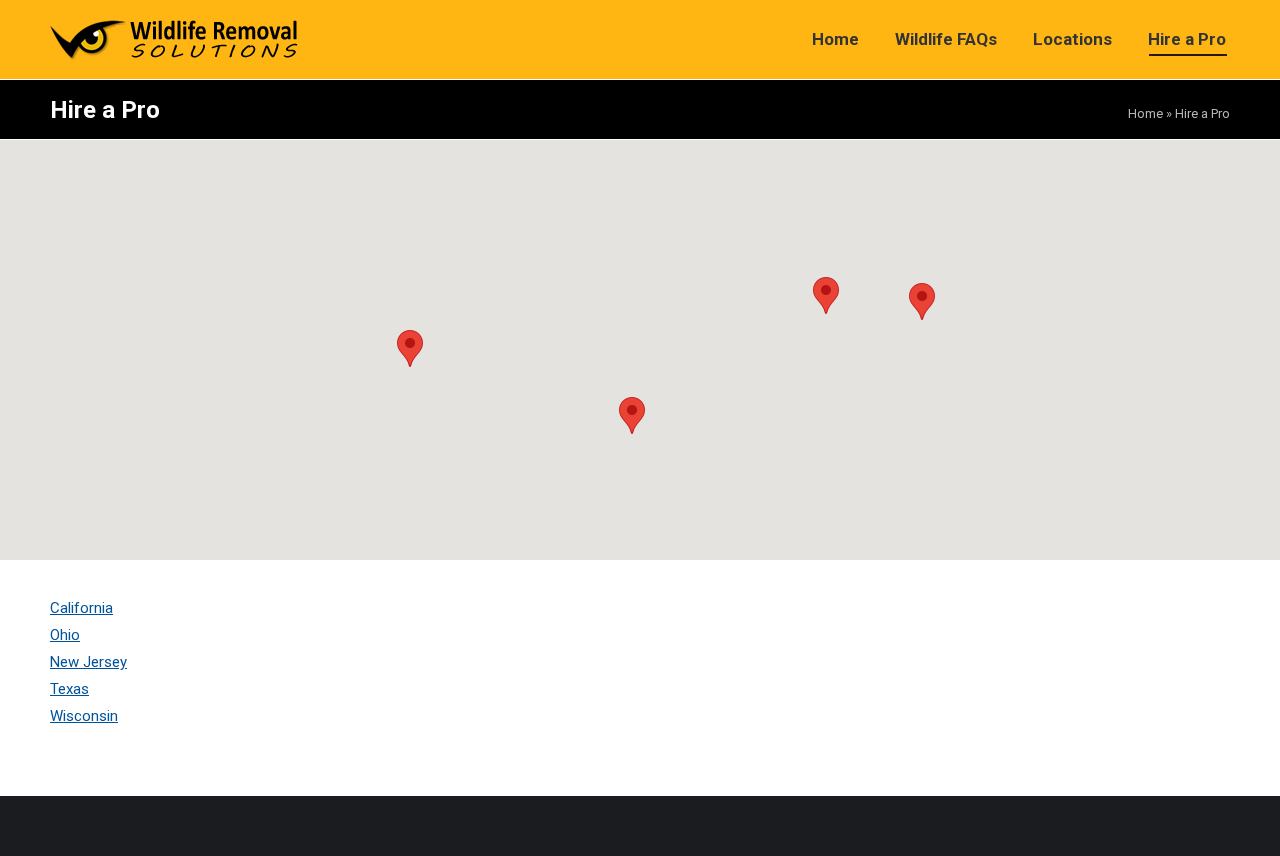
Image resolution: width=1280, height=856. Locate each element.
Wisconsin (84, 716)
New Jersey (88, 662)
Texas (69, 689)
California (81, 608)
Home (1145, 113)
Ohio (65, 635)
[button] (632, 415)
